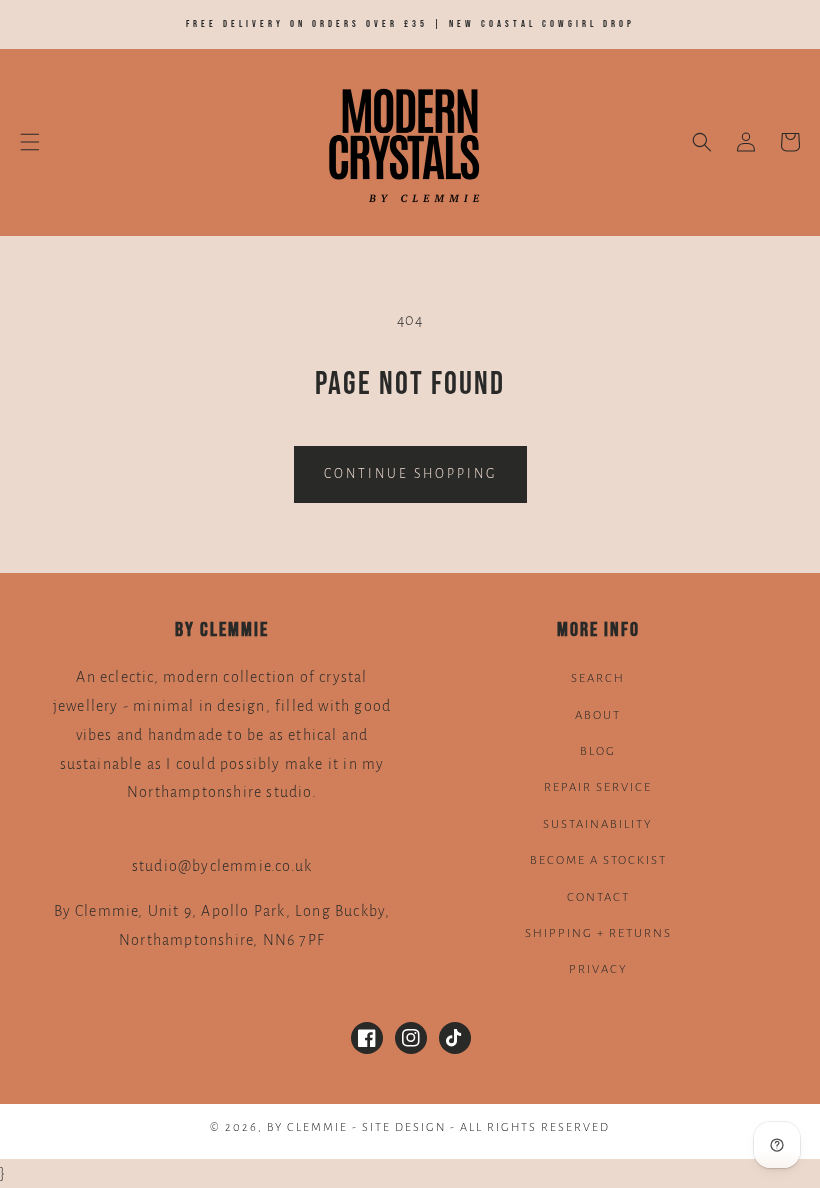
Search (598, 678)
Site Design (404, 1127)
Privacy (598, 969)
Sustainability (598, 824)
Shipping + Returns (598, 933)
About (598, 715)
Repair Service (598, 787)
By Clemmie (309, 1127)
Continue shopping (410, 474)
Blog (598, 751)
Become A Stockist (598, 860)
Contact (598, 897)
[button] (30, 142)
